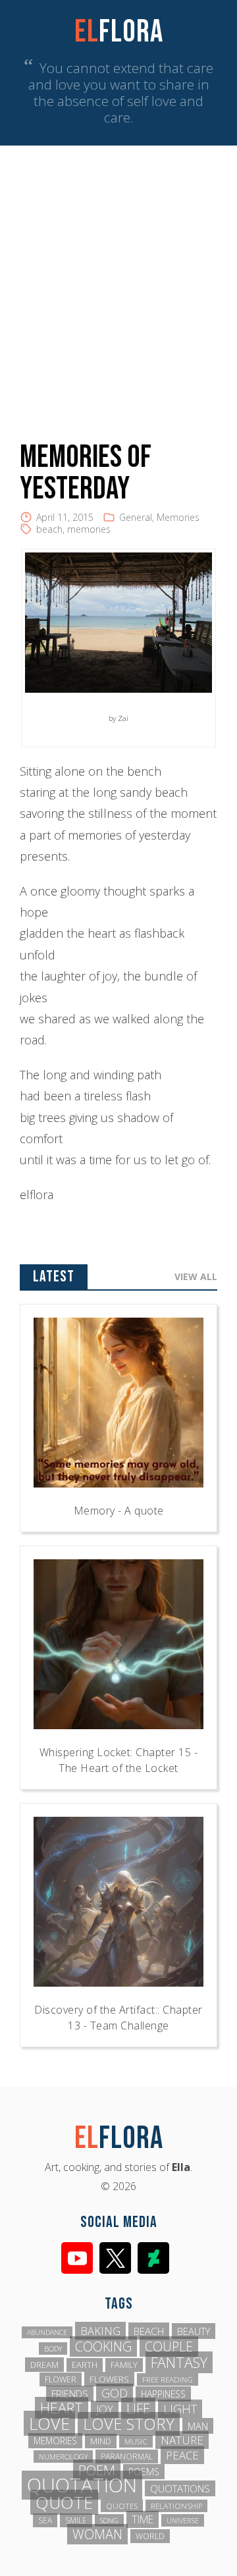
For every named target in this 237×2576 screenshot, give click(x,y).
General (136, 517)
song (109, 2520)
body (53, 2348)
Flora (119, 32)
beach (49, 529)
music (136, 2441)
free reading (168, 2379)
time (143, 2519)
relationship (176, 2506)
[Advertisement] (118, 271)
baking (100, 2331)
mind (101, 2441)
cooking (103, 2347)
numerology (63, 2456)
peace (182, 2455)
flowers (109, 2379)
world (150, 2536)
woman (97, 2534)
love (49, 2423)
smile (76, 2520)
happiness (163, 2394)
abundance (47, 2332)
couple (169, 2347)
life (138, 2408)
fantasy (179, 2362)
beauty (194, 2331)
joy (105, 2409)
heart (62, 2408)
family (124, 2365)
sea (45, 2520)
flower (61, 2379)
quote (64, 2502)
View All (196, 1276)
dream (44, 2365)
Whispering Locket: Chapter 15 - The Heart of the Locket (119, 1760)
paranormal (127, 2456)
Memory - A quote (119, 1511)
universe (183, 2520)
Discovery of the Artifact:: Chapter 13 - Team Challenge (118, 2018)
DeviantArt (153, 2258)
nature (182, 2440)
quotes (122, 2506)
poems (144, 2472)
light (180, 2409)
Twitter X (115, 2258)
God (115, 2393)
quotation (82, 2485)
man (198, 2426)
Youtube (77, 2258)
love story (129, 2424)
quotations (180, 2488)
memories (89, 529)
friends (70, 2394)
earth (85, 2365)
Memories (178, 517)
